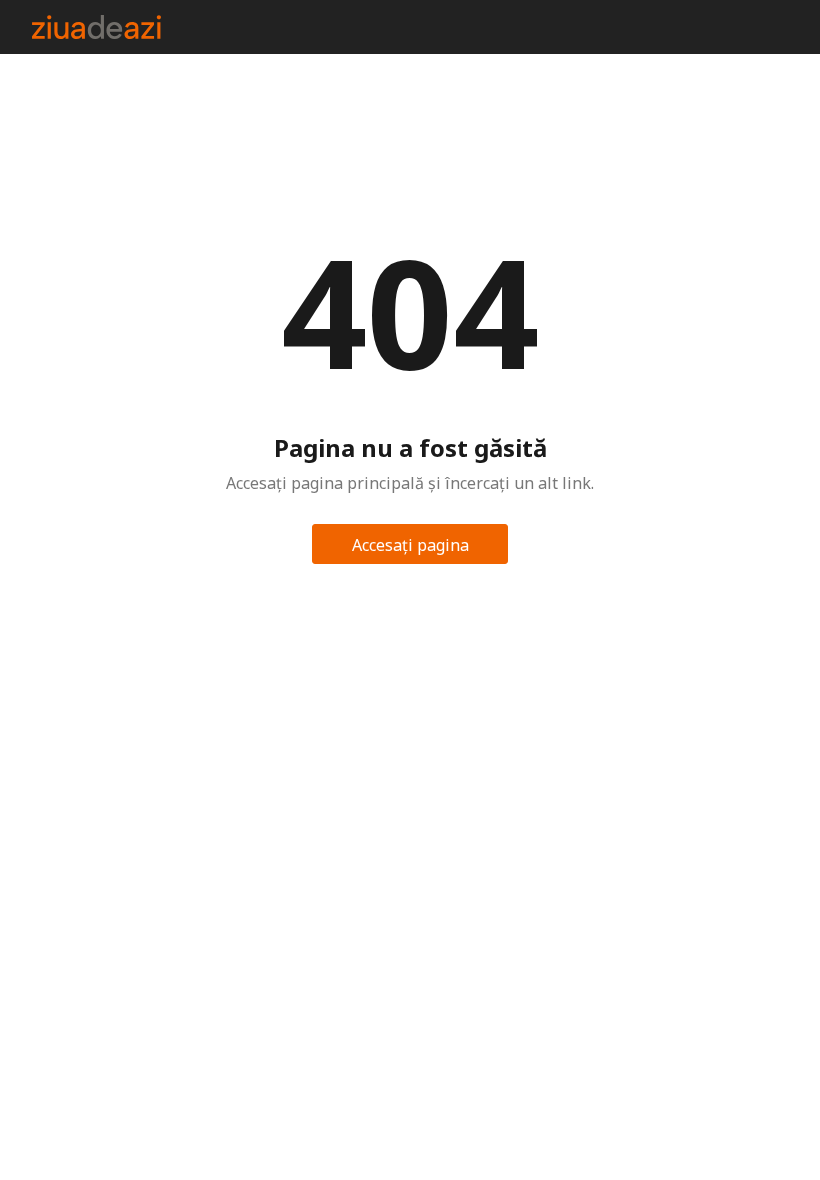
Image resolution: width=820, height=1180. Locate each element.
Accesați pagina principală (410, 549)
